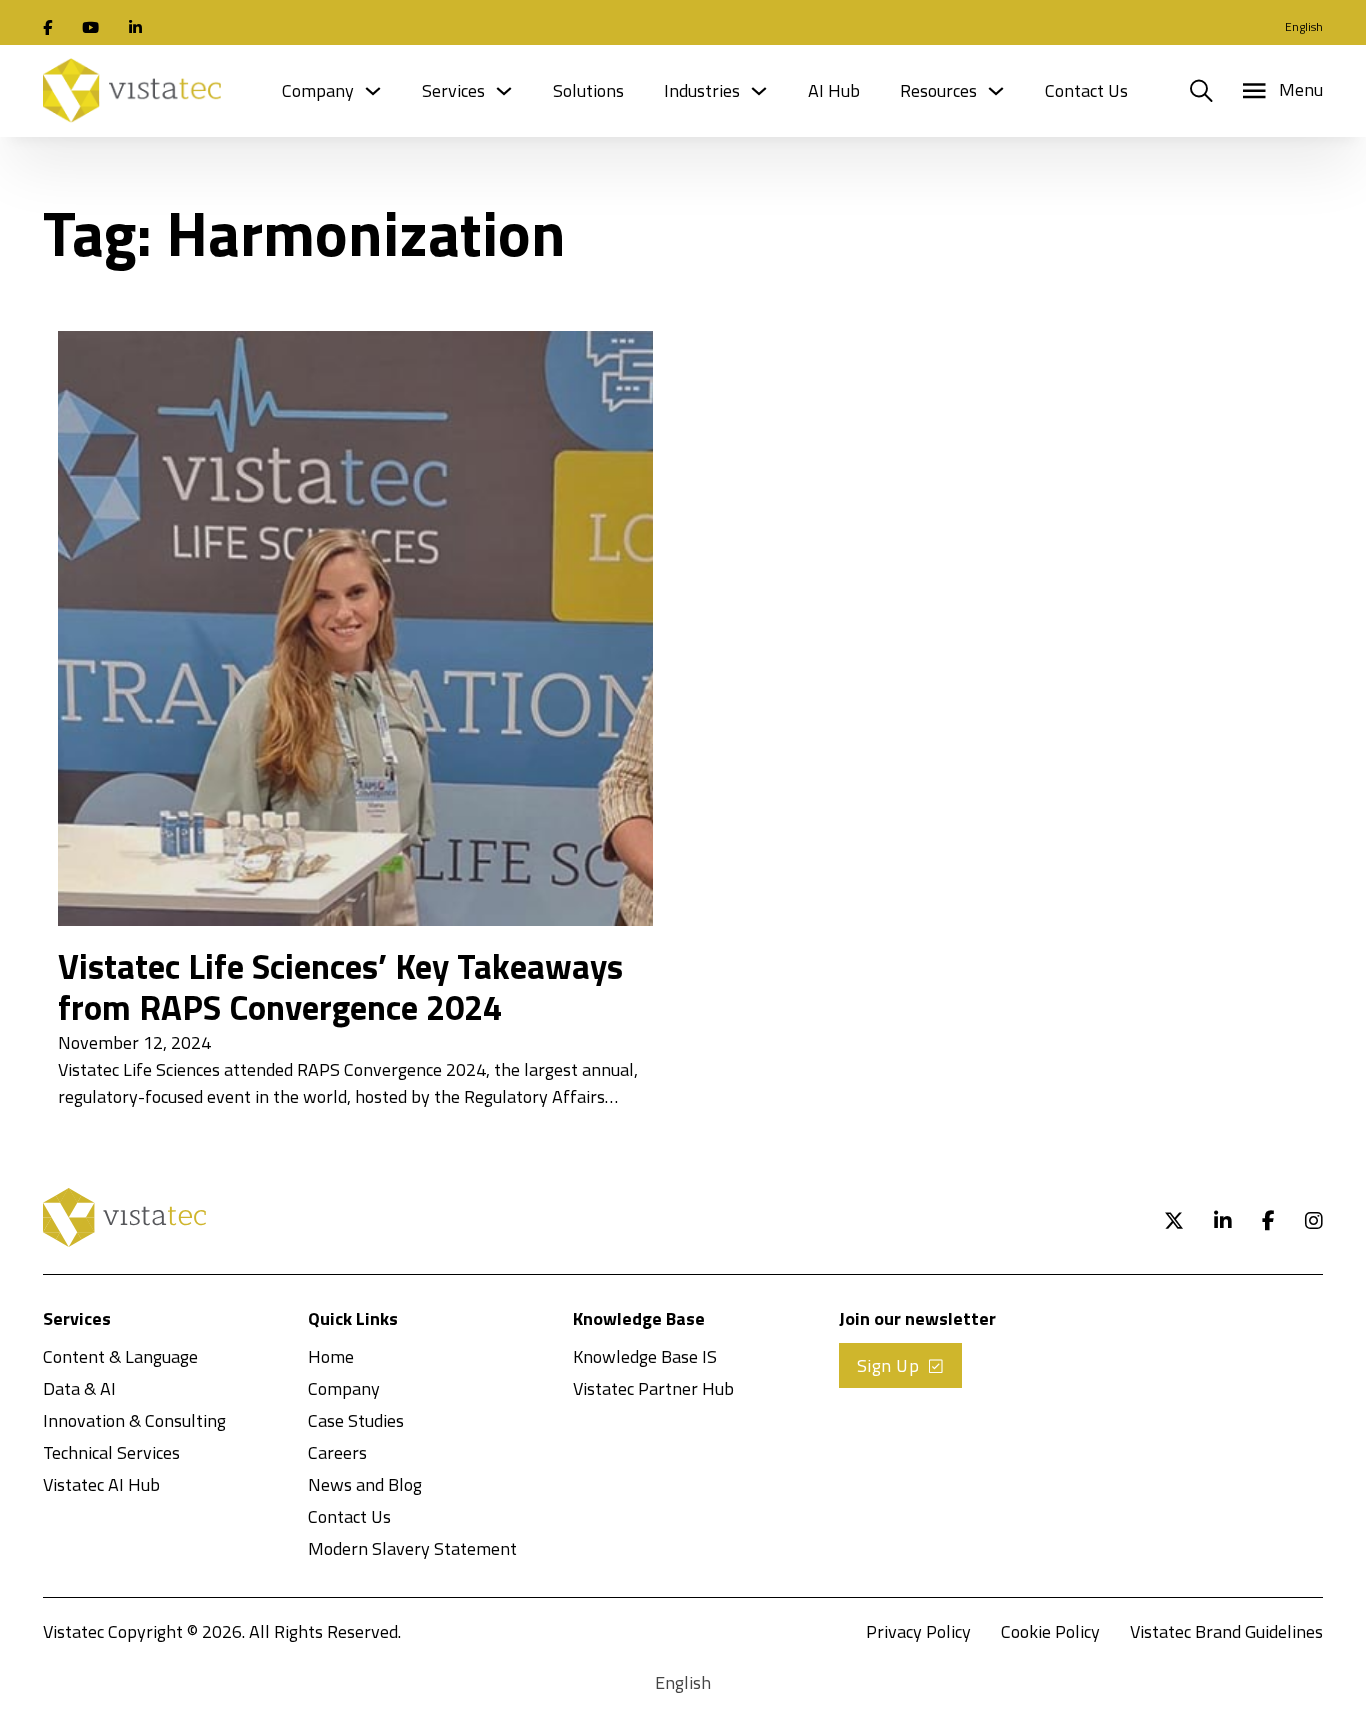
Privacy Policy (918, 1631)
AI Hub (834, 90)
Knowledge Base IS (645, 1356)
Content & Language (120, 1356)
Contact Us (1086, 90)
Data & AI (79, 1388)
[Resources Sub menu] (996, 91)
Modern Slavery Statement (412, 1548)
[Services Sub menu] (504, 91)
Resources (938, 90)
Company (318, 90)
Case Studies (356, 1420)
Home (331, 1356)
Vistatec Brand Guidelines (1226, 1631)
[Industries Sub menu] (759, 91)
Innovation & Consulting (134, 1420)
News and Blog (365, 1484)
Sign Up (888, 1365)
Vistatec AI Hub (101, 1484)
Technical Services (111, 1452)
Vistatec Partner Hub (653, 1388)
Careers (337, 1452)
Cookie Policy (1050, 1631)
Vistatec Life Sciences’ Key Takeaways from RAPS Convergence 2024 (340, 987)
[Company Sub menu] (373, 91)
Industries (702, 90)
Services (453, 90)
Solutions (588, 90)
